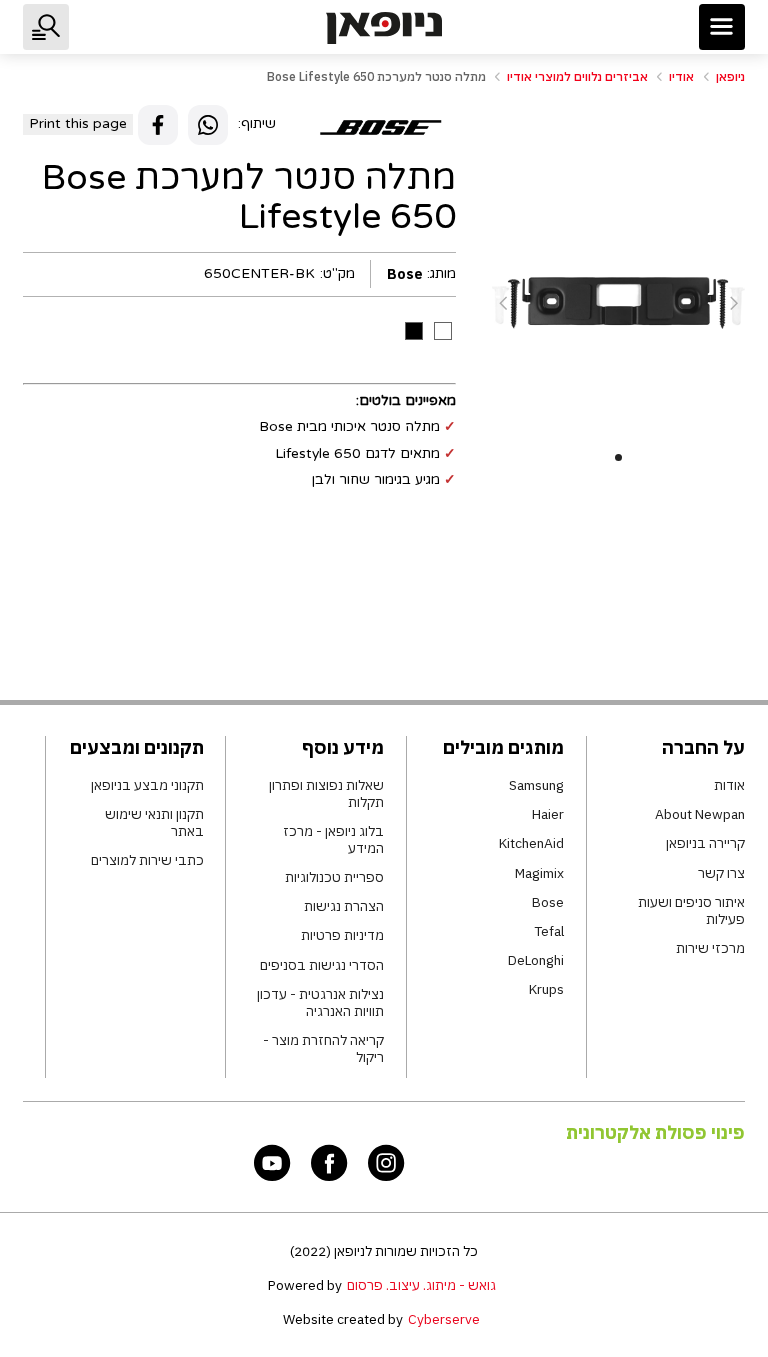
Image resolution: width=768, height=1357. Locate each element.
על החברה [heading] (703, 747)
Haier (548, 814)
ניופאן (730, 76)
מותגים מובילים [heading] (503, 747)
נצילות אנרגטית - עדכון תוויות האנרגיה (320, 1003)
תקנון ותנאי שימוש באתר (154, 823)
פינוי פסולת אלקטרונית (655, 1132)
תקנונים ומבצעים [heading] (136, 747)
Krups (546, 989)
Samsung (536, 785)
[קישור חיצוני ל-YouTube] (272, 1162)
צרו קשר (721, 873)
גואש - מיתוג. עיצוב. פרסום (421, 1285)
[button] (722, 27)
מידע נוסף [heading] (343, 747)
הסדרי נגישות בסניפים (322, 965)
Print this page (78, 123)
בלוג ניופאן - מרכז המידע (333, 840)
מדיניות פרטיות (342, 935)
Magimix (539, 873)
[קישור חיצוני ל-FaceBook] (329, 1162)
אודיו (681, 76)
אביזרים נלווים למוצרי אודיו (577, 76)
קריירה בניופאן (705, 843)
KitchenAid (531, 843)
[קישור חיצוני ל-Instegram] (386, 1162)
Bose (548, 902)
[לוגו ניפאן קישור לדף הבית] (383, 27)
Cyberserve (444, 1319)
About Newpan (700, 814)
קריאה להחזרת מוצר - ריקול (323, 1049)
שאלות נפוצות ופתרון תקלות (326, 794)
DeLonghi (536, 960)
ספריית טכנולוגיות (334, 877)
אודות (729, 785)
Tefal (549, 931)
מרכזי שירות (710, 948)
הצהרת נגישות (344, 906)
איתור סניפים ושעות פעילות (691, 911)
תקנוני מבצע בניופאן (147, 785)
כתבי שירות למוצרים (147, 860)
